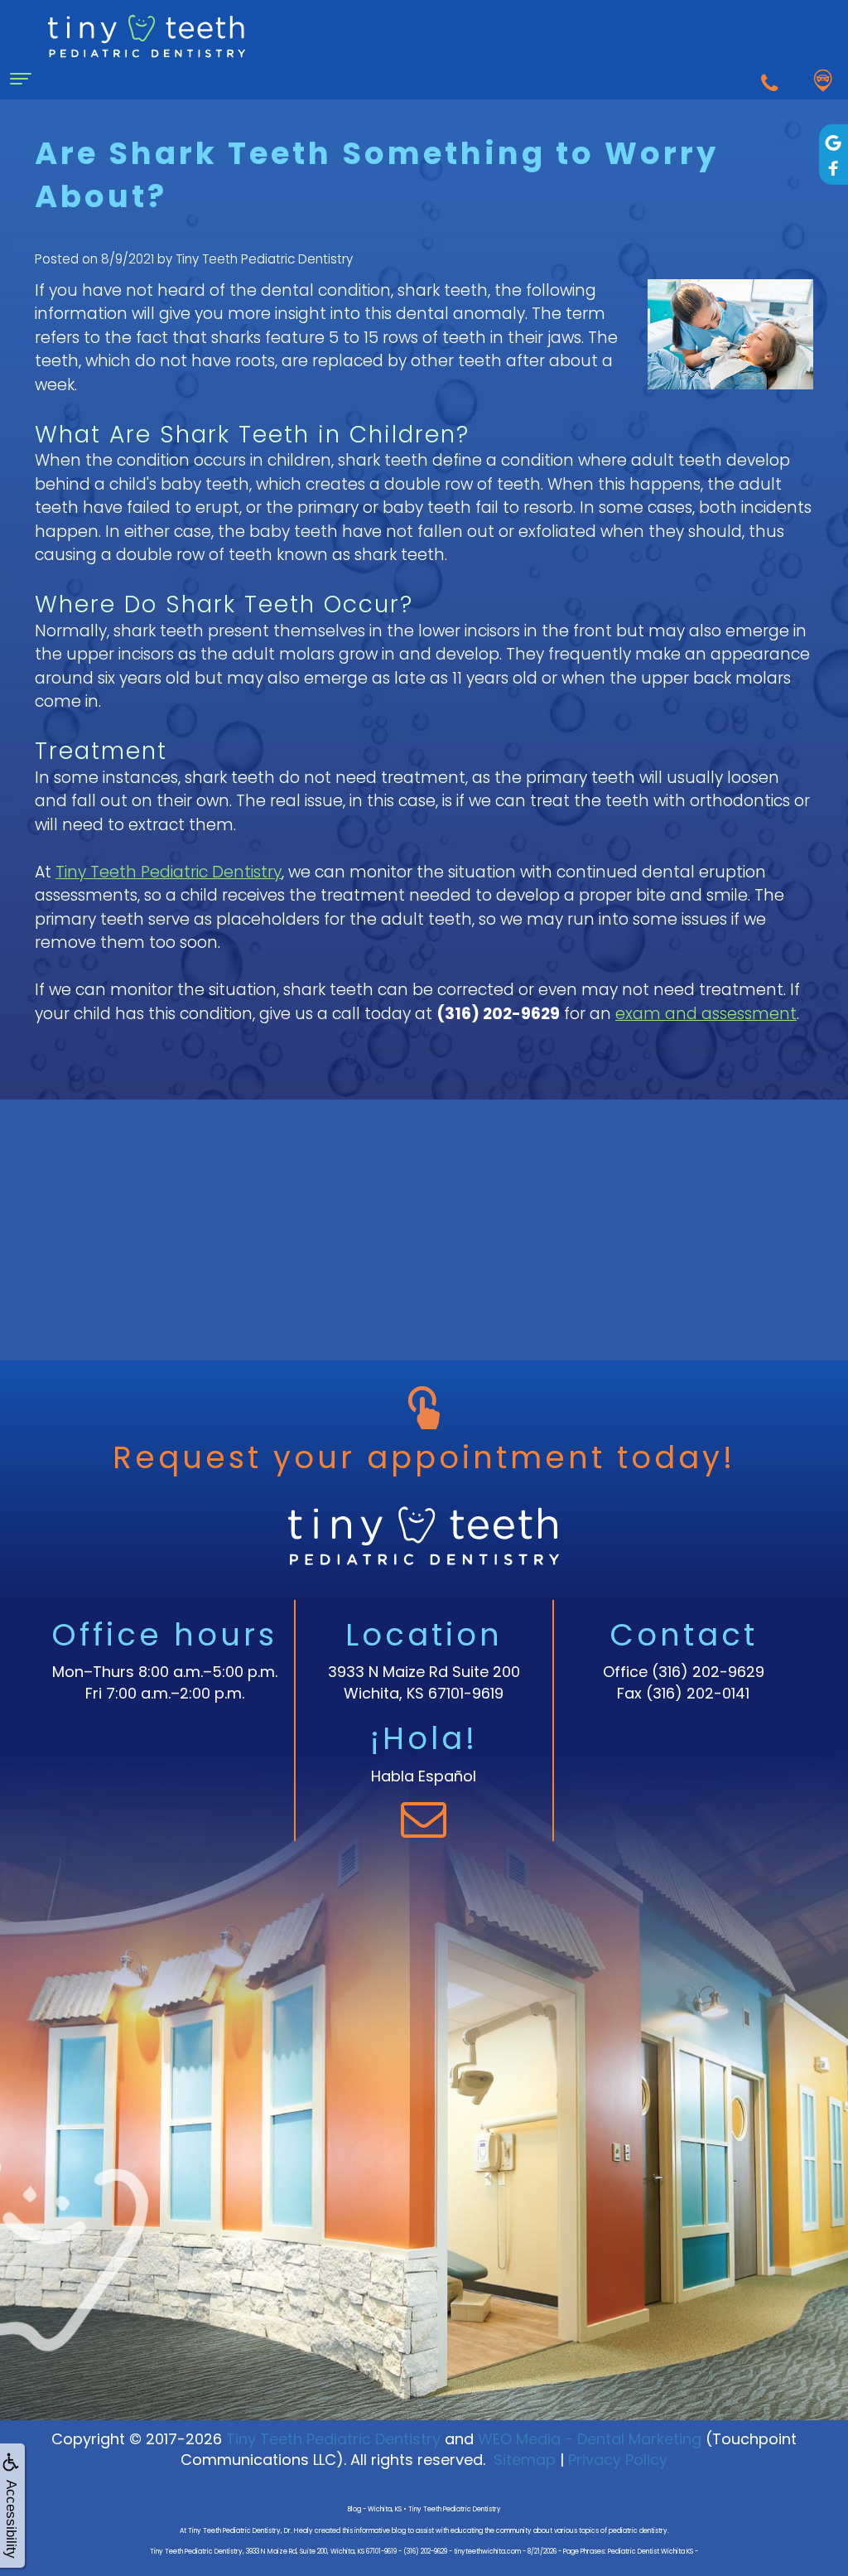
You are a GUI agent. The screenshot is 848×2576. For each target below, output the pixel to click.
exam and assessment (706, 1014)
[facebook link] (834, 168)
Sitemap (525, 2460)
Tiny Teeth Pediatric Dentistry (169, 872)
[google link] (834, 142)
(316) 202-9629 (708, 1672)
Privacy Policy (618, 2460)
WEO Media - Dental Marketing (590, 2439)
